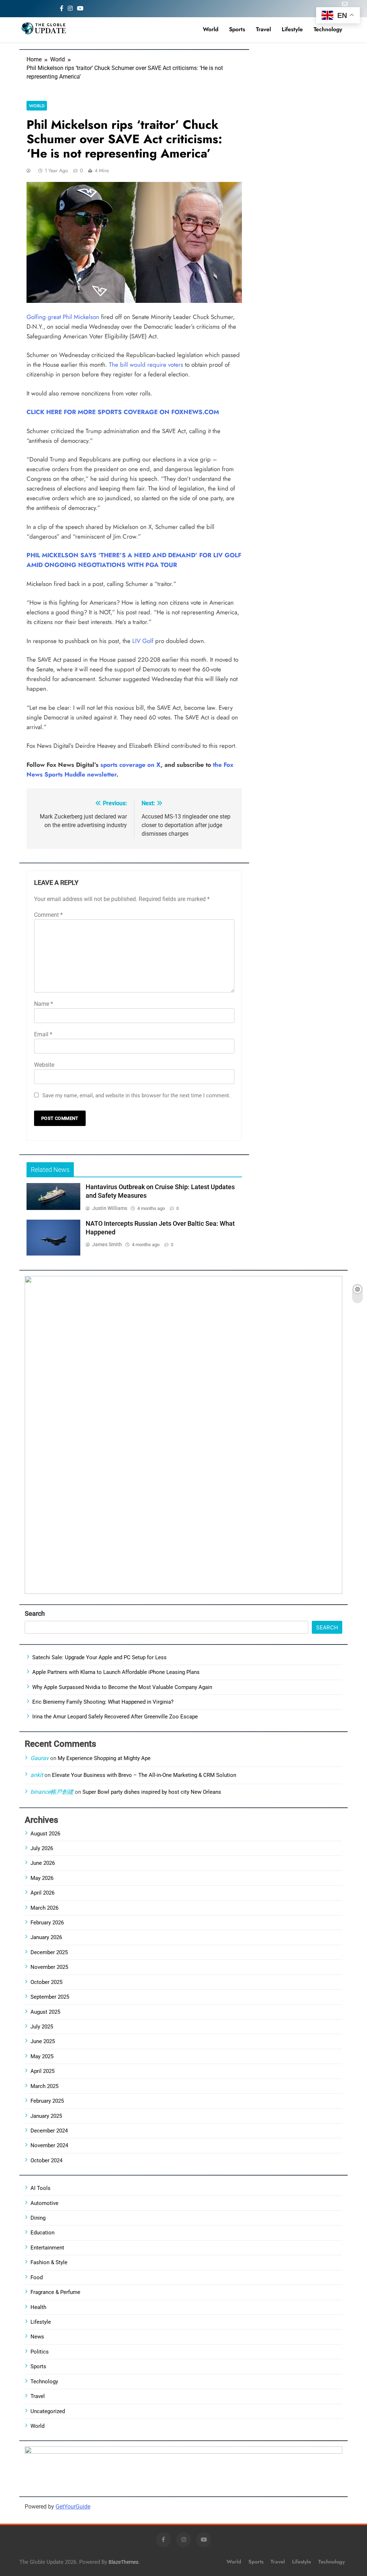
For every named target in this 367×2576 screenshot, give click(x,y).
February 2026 (47, 1923)
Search (35, 1613)
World (211, 29)
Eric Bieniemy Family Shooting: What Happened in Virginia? (103, 1702)
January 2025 (46, 2116)
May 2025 (42, 2056)
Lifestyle (292, 29)
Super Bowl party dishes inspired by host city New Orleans (152, 1792)
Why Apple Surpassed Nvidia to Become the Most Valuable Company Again (122, 1687)
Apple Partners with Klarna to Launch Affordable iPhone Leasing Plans (116, 1672)
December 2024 (49, 2131)
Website (44, 1065)
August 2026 (45, 1834)
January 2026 (46, 1937)
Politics (40, 2352)
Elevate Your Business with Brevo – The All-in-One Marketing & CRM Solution (144, 1775)
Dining (38, 2218)
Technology (328, 29)
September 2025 (50, 1997)
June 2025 (43, 2041)
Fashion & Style (49, 2262)
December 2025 (49, 1952)
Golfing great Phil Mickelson (63, 317)
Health (38, 2307)
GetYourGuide (73, 2507)
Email (43, 1034)
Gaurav (40, 1758)
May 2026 (42, 1878)
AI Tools (40, 2188)
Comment (48, 915)
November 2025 (49, 1967)
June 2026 (43, 1863)
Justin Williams (110, 1208)
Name (44, 1004)
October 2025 (46, 1982)
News (37, 2337)
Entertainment (47, 2248)
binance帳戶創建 (52, 1792)
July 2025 (42, 2027)
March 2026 (44, 1908)
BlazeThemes (123, 2562)
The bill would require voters (146, 365)
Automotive (44, 2203)
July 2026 (42, 1848)
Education (42, 2233)
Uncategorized (48, 2411)
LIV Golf (143, 641)
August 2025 (45, 2012)
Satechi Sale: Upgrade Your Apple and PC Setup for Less (99, 1657)
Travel (263, 29)
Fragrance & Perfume (55, 2292)
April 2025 (42, 2071)
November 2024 (49, 2145)
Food (37, 2277)
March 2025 (44, 2086)
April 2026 (42, 1893)
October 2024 (46, 2160)
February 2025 (47, 2101)
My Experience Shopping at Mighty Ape (104, 1758)
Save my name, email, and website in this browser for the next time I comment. (136, 1095)
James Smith (107, 1244)
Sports (237, 29)
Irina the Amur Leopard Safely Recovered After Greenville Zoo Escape (115, 1717)
